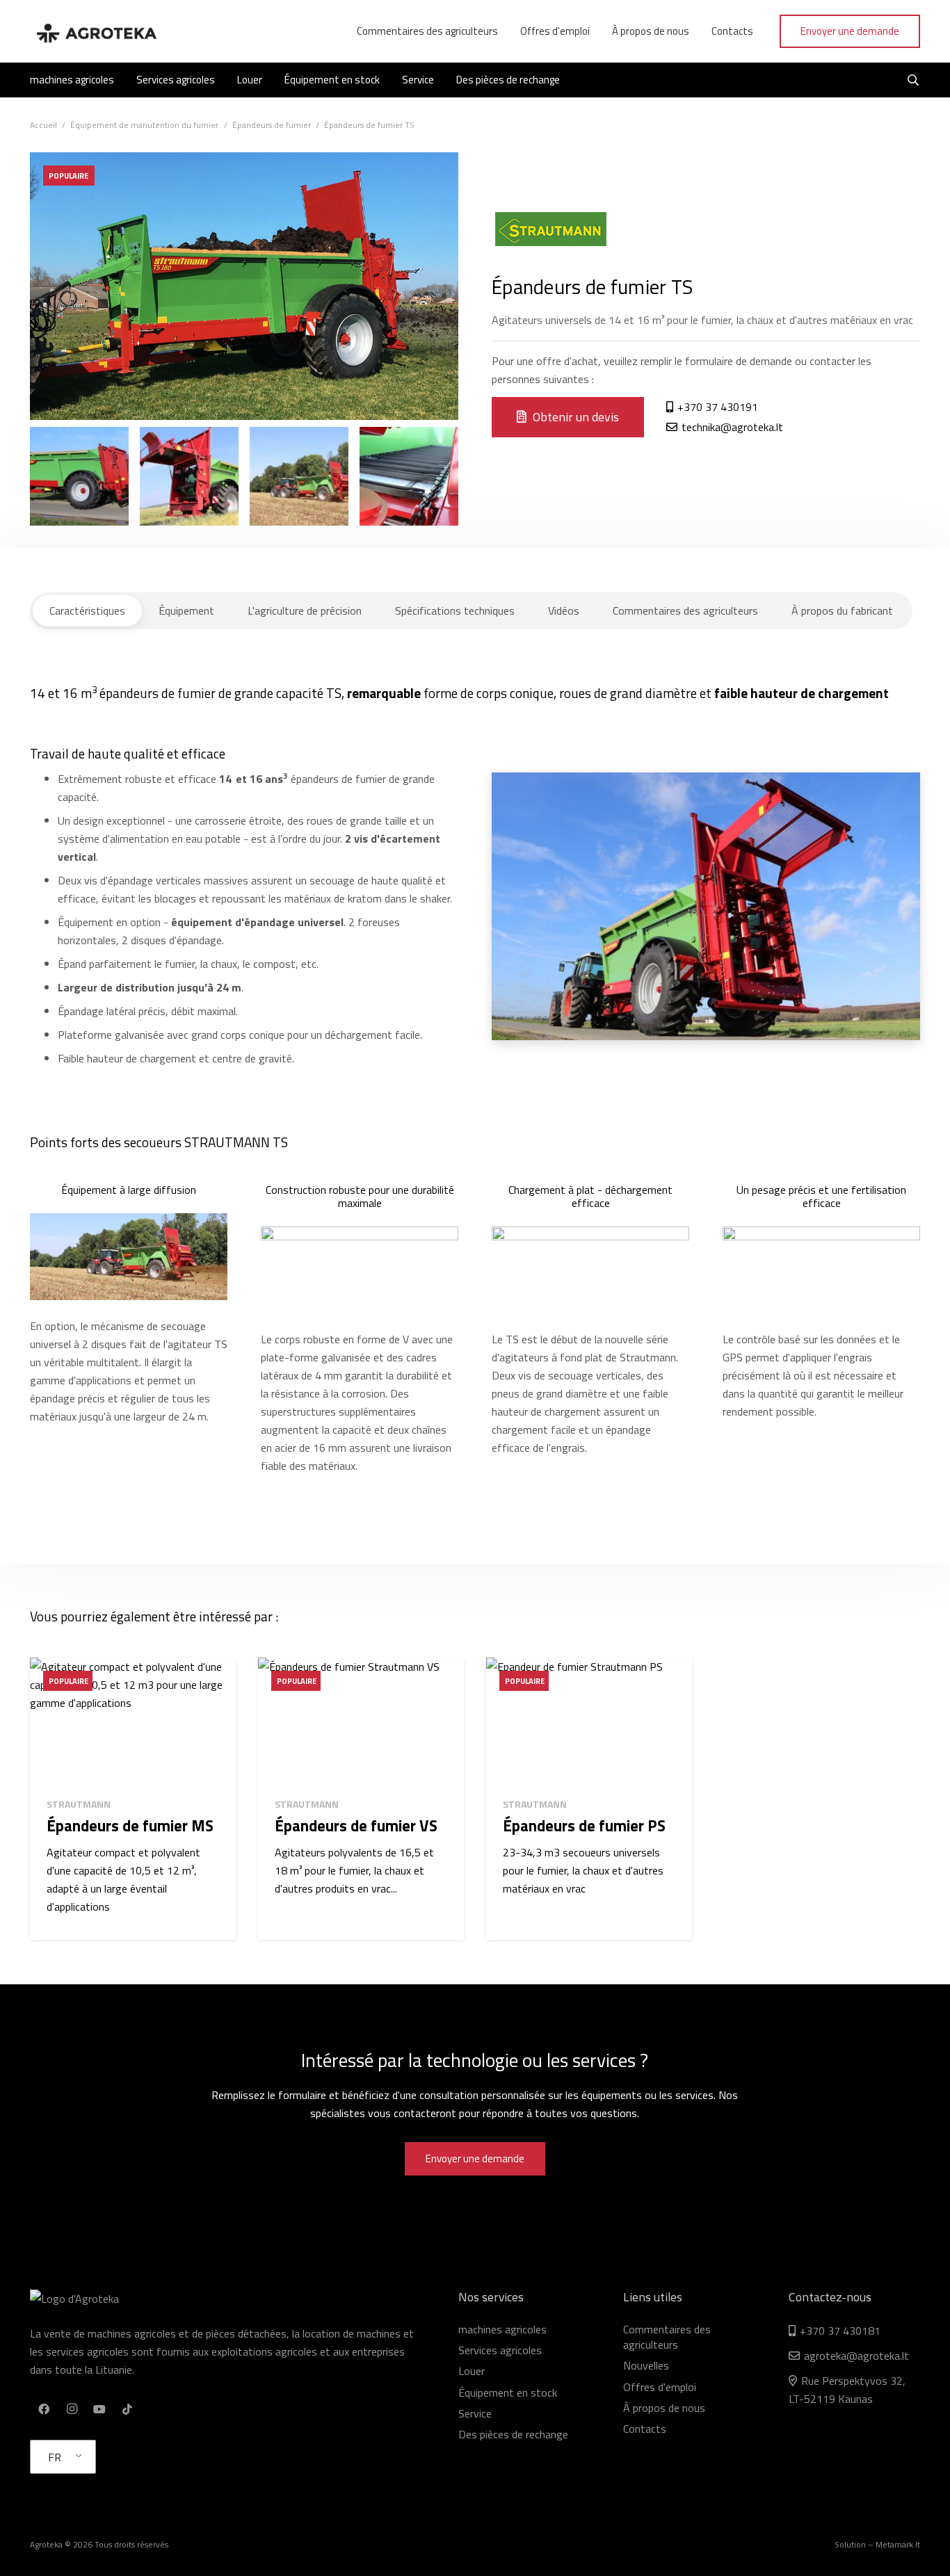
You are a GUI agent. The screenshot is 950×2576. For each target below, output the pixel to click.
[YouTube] (99, 2409)
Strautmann (79, 1804)
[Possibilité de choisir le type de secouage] (189, 476)
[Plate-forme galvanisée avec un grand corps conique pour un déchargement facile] (299, 476)
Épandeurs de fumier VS (356, 1826)
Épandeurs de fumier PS (584, 1826)
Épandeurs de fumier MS (130, 1826)
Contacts (645, 2429)
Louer (472, 2371)
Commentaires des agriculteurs (667, 2337)
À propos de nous (664, 2408)
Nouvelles (646, 2365)
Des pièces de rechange (513, 2434)
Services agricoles (500, 2350)
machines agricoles (502, 2329)
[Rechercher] (913, 80)
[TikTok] (127, 2409)
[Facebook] (44, 2409)
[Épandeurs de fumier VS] (361, 1722)
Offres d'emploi (660, 2387)
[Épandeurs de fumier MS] (133, 1722)
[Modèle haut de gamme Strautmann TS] (409, 476)
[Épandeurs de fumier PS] (589, 1722)
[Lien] (96, 31)
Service (475, 2413)
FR (55, 2457)
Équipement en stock (508, 2392)
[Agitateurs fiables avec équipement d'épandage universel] (79, 476)
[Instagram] (72, 2409)
